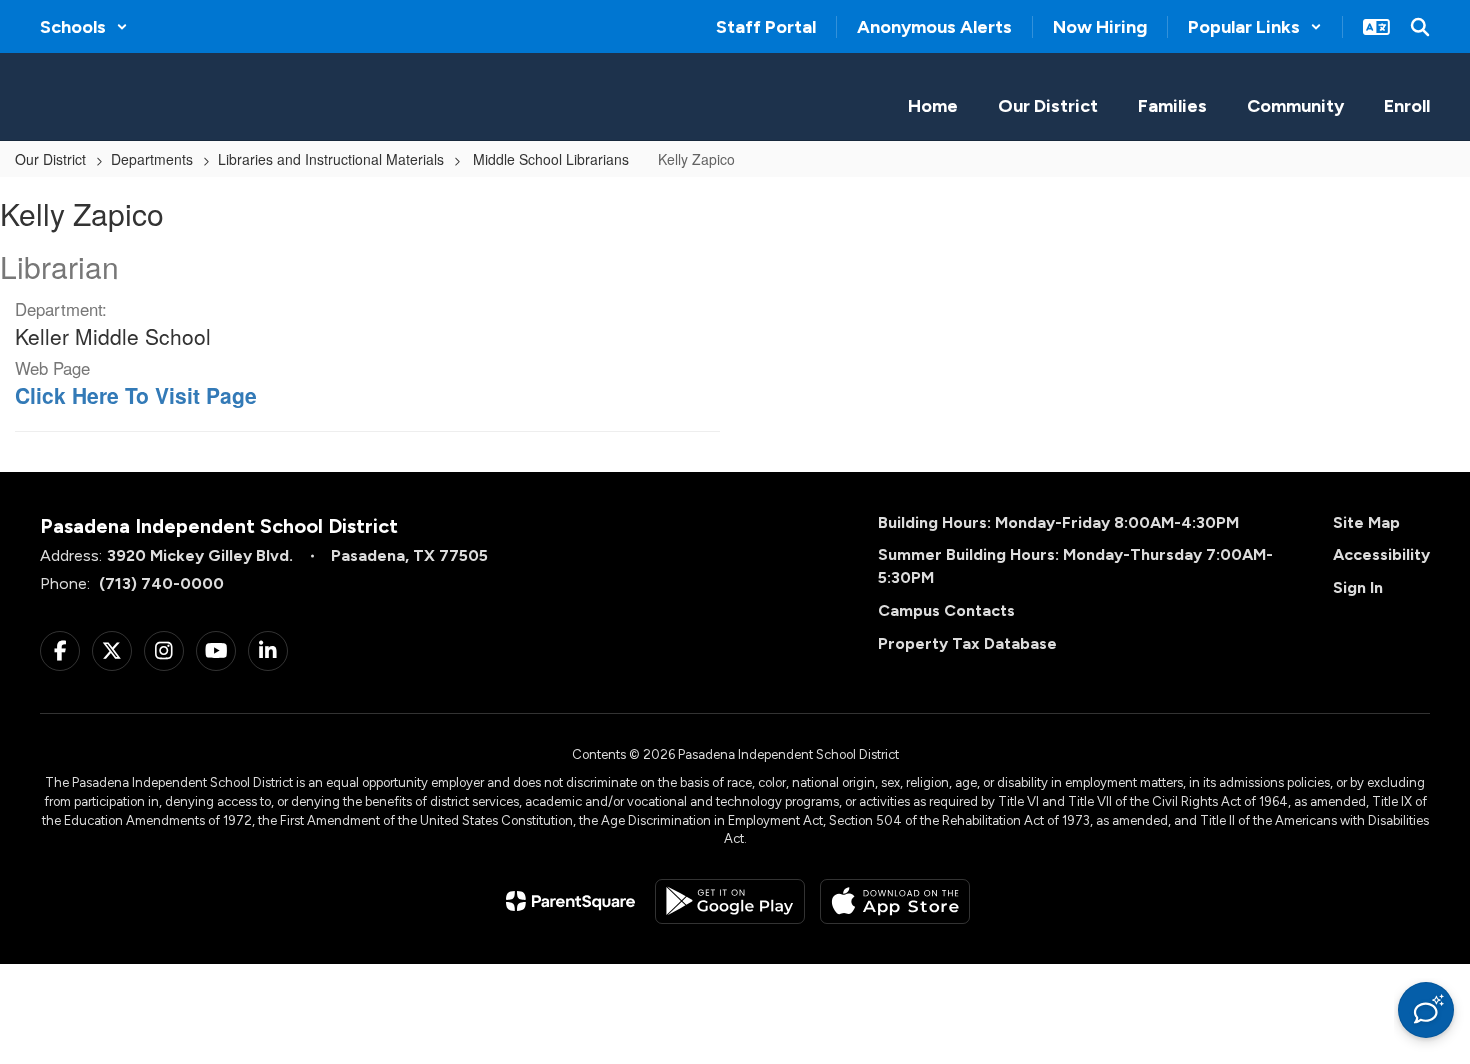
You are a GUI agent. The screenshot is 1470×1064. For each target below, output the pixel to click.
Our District (50, 159)
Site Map (1366, 522)
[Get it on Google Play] (730, 901)
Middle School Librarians (551, 159)
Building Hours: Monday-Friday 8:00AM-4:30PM (1058, 522)
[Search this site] (1420, 27)
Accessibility (1381, 554)
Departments (152, 159)
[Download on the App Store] (895, 901)
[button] (84, 27)
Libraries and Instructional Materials (331, 159)
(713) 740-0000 (161, 583)
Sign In (1358, 587)
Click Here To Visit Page (136, 395)
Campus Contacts (946, 610)
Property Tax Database (967, 643)
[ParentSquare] (570, 901)
